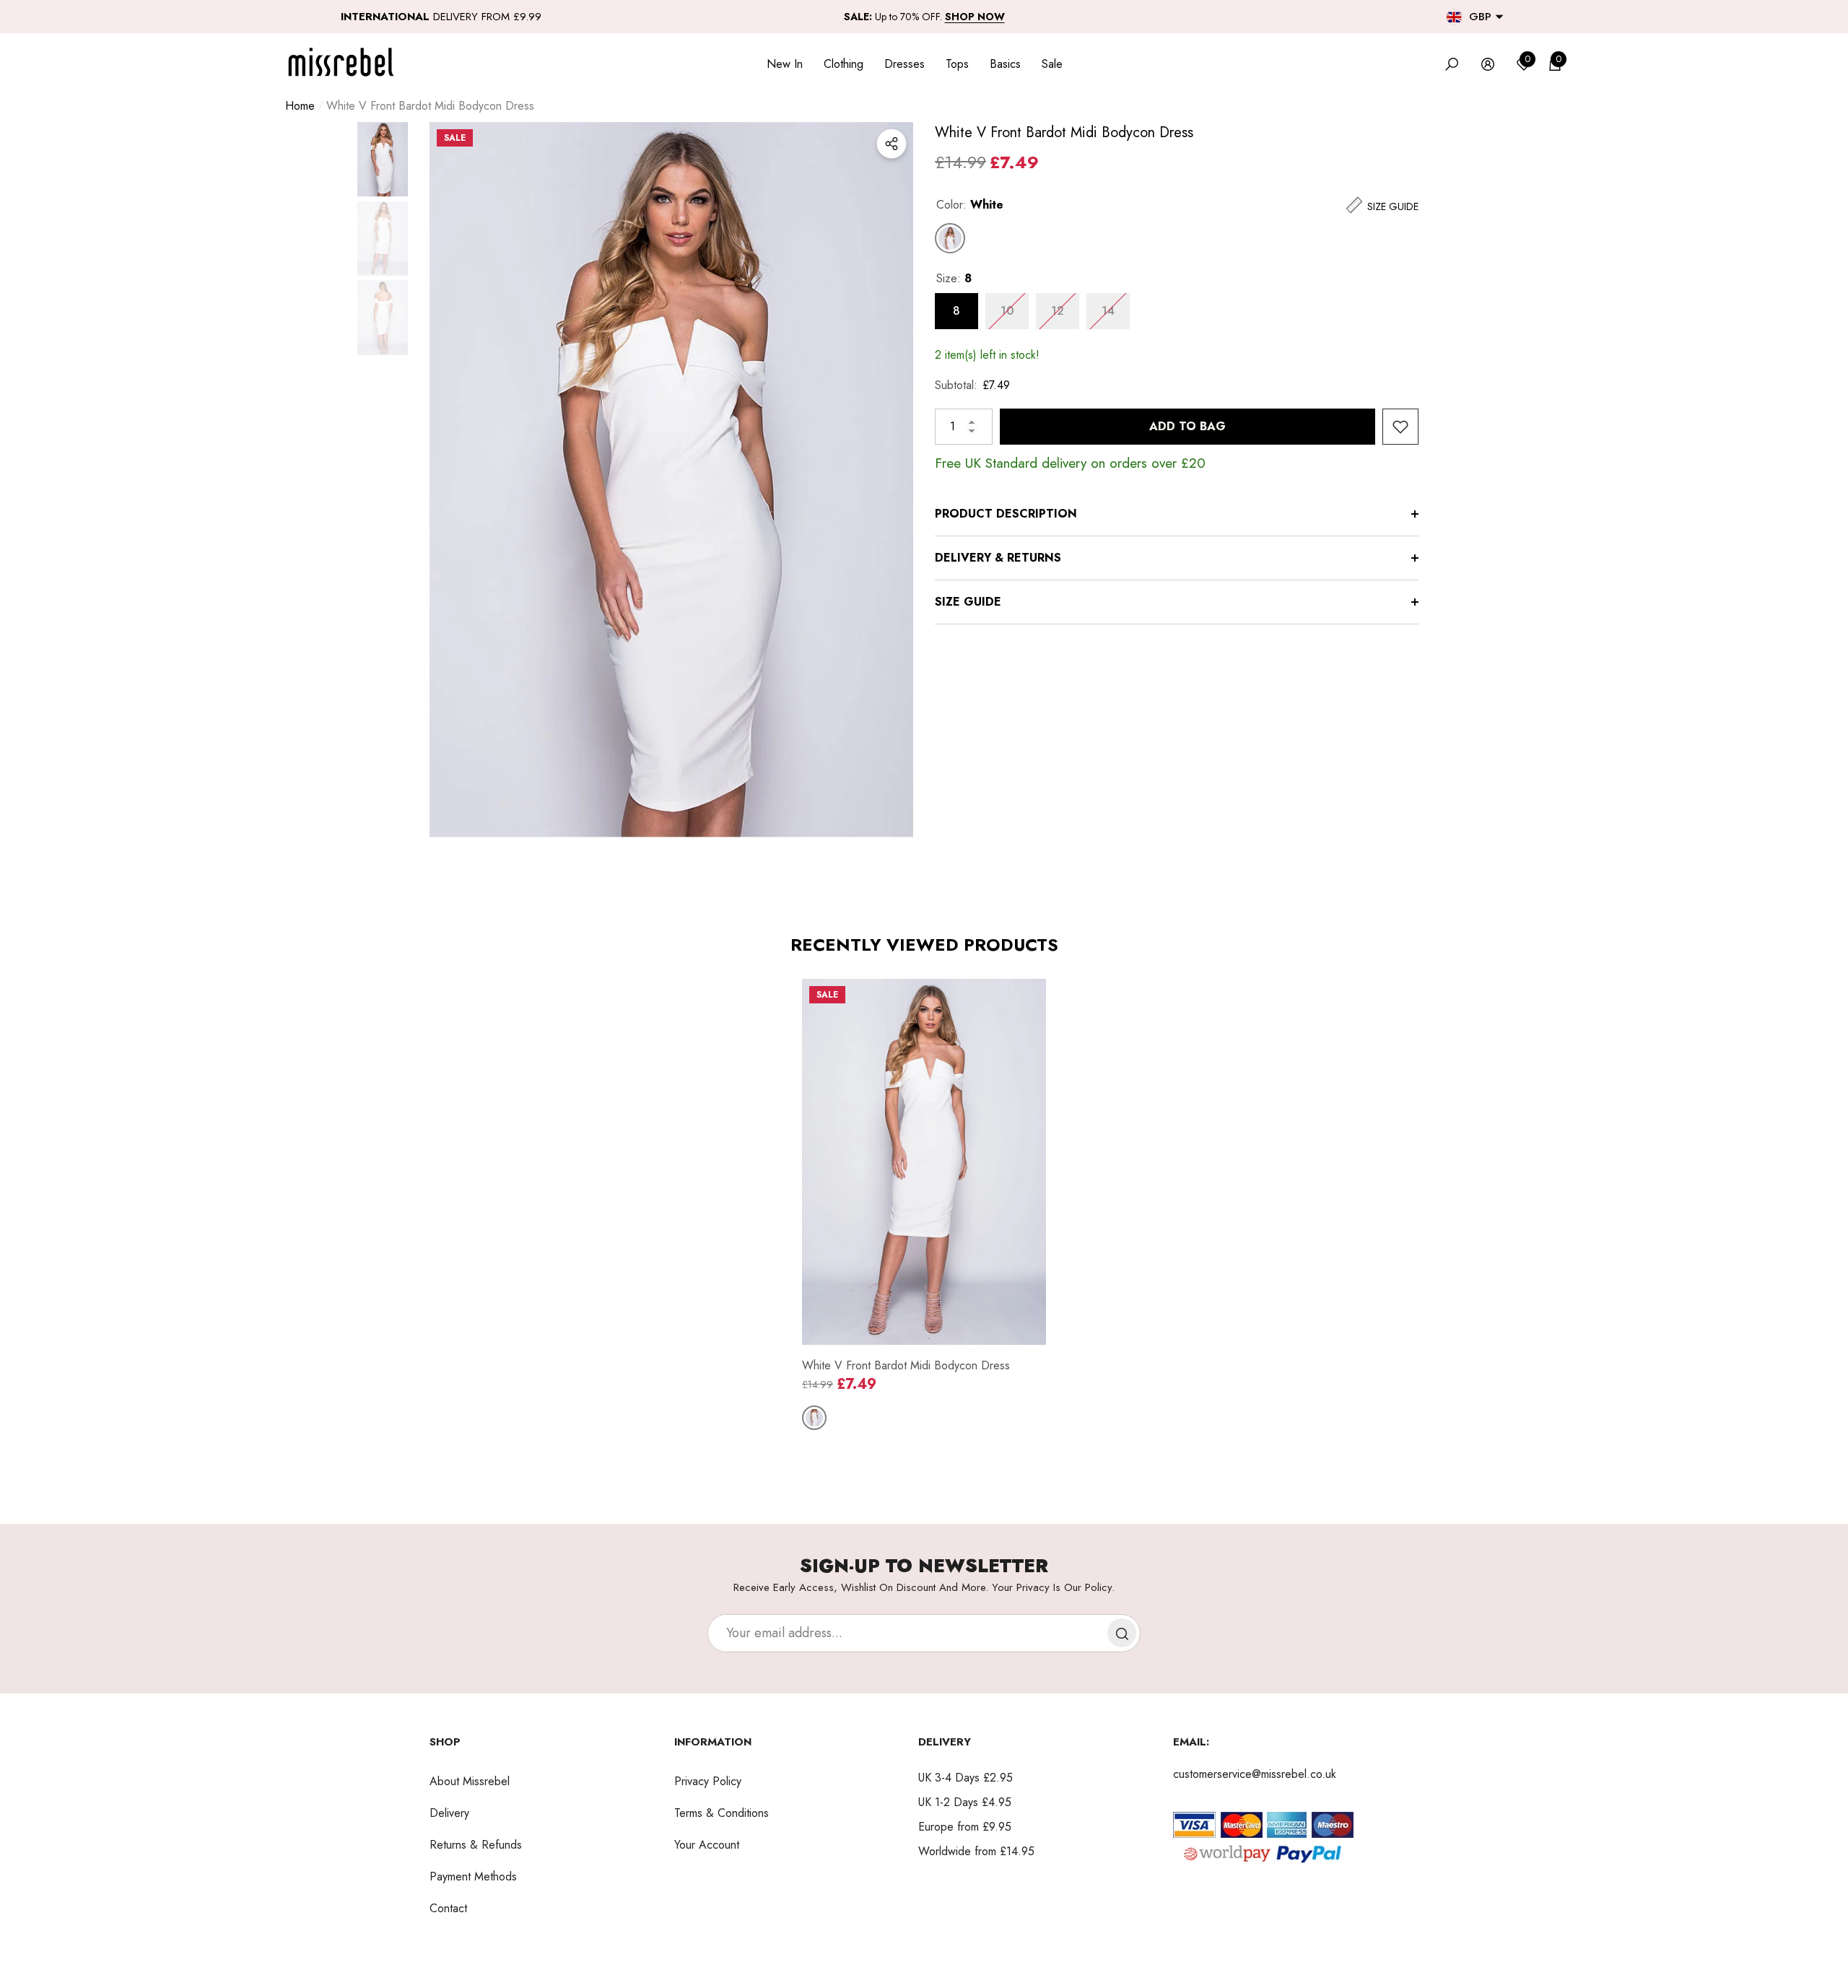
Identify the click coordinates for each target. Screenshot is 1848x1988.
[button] (1499, 17)
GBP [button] (1480, 17)
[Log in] (1488, 64)
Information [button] (713, 1742)
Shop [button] (445, 1742)
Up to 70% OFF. (924, 17)
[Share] (892, 144)
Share (892, 144)
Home (300, 106)
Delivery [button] (945, 1742)
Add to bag (1187, 426)
